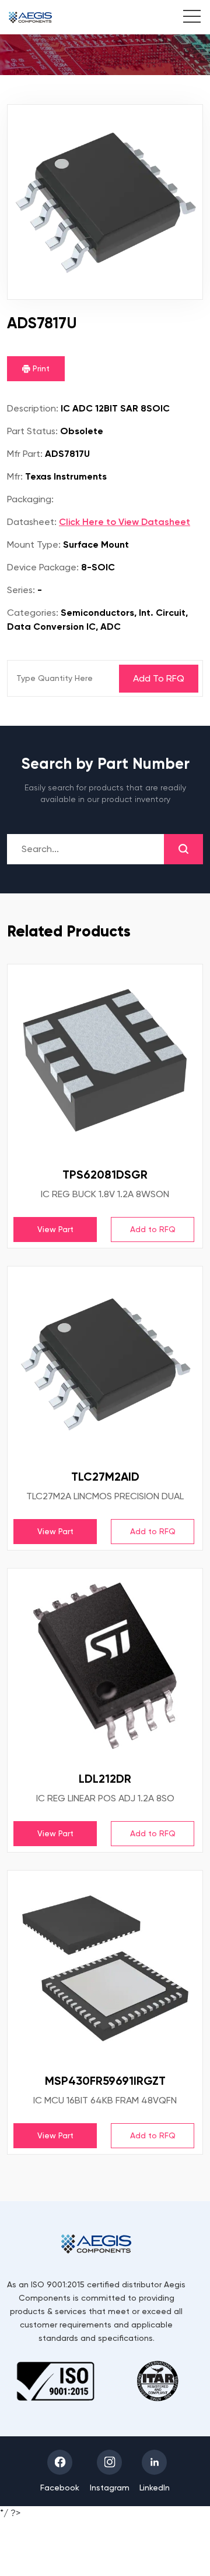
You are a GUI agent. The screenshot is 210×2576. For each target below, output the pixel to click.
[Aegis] (30, 17)
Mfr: (15, 476)
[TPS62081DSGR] (105, 1062)
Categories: (33, 613)
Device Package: (43, 567)
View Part (55, 1229)
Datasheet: (32, 522)
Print (40, 368)
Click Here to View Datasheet (125, 522)
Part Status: (32, 431)
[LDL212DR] (105, 1666)
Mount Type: (34, 544)
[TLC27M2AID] (105, 1364)
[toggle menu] (186, 18)
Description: (33, 408)
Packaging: (30, 499)
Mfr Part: (25, 454)
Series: (21, 590)
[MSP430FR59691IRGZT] (105, 1968)
